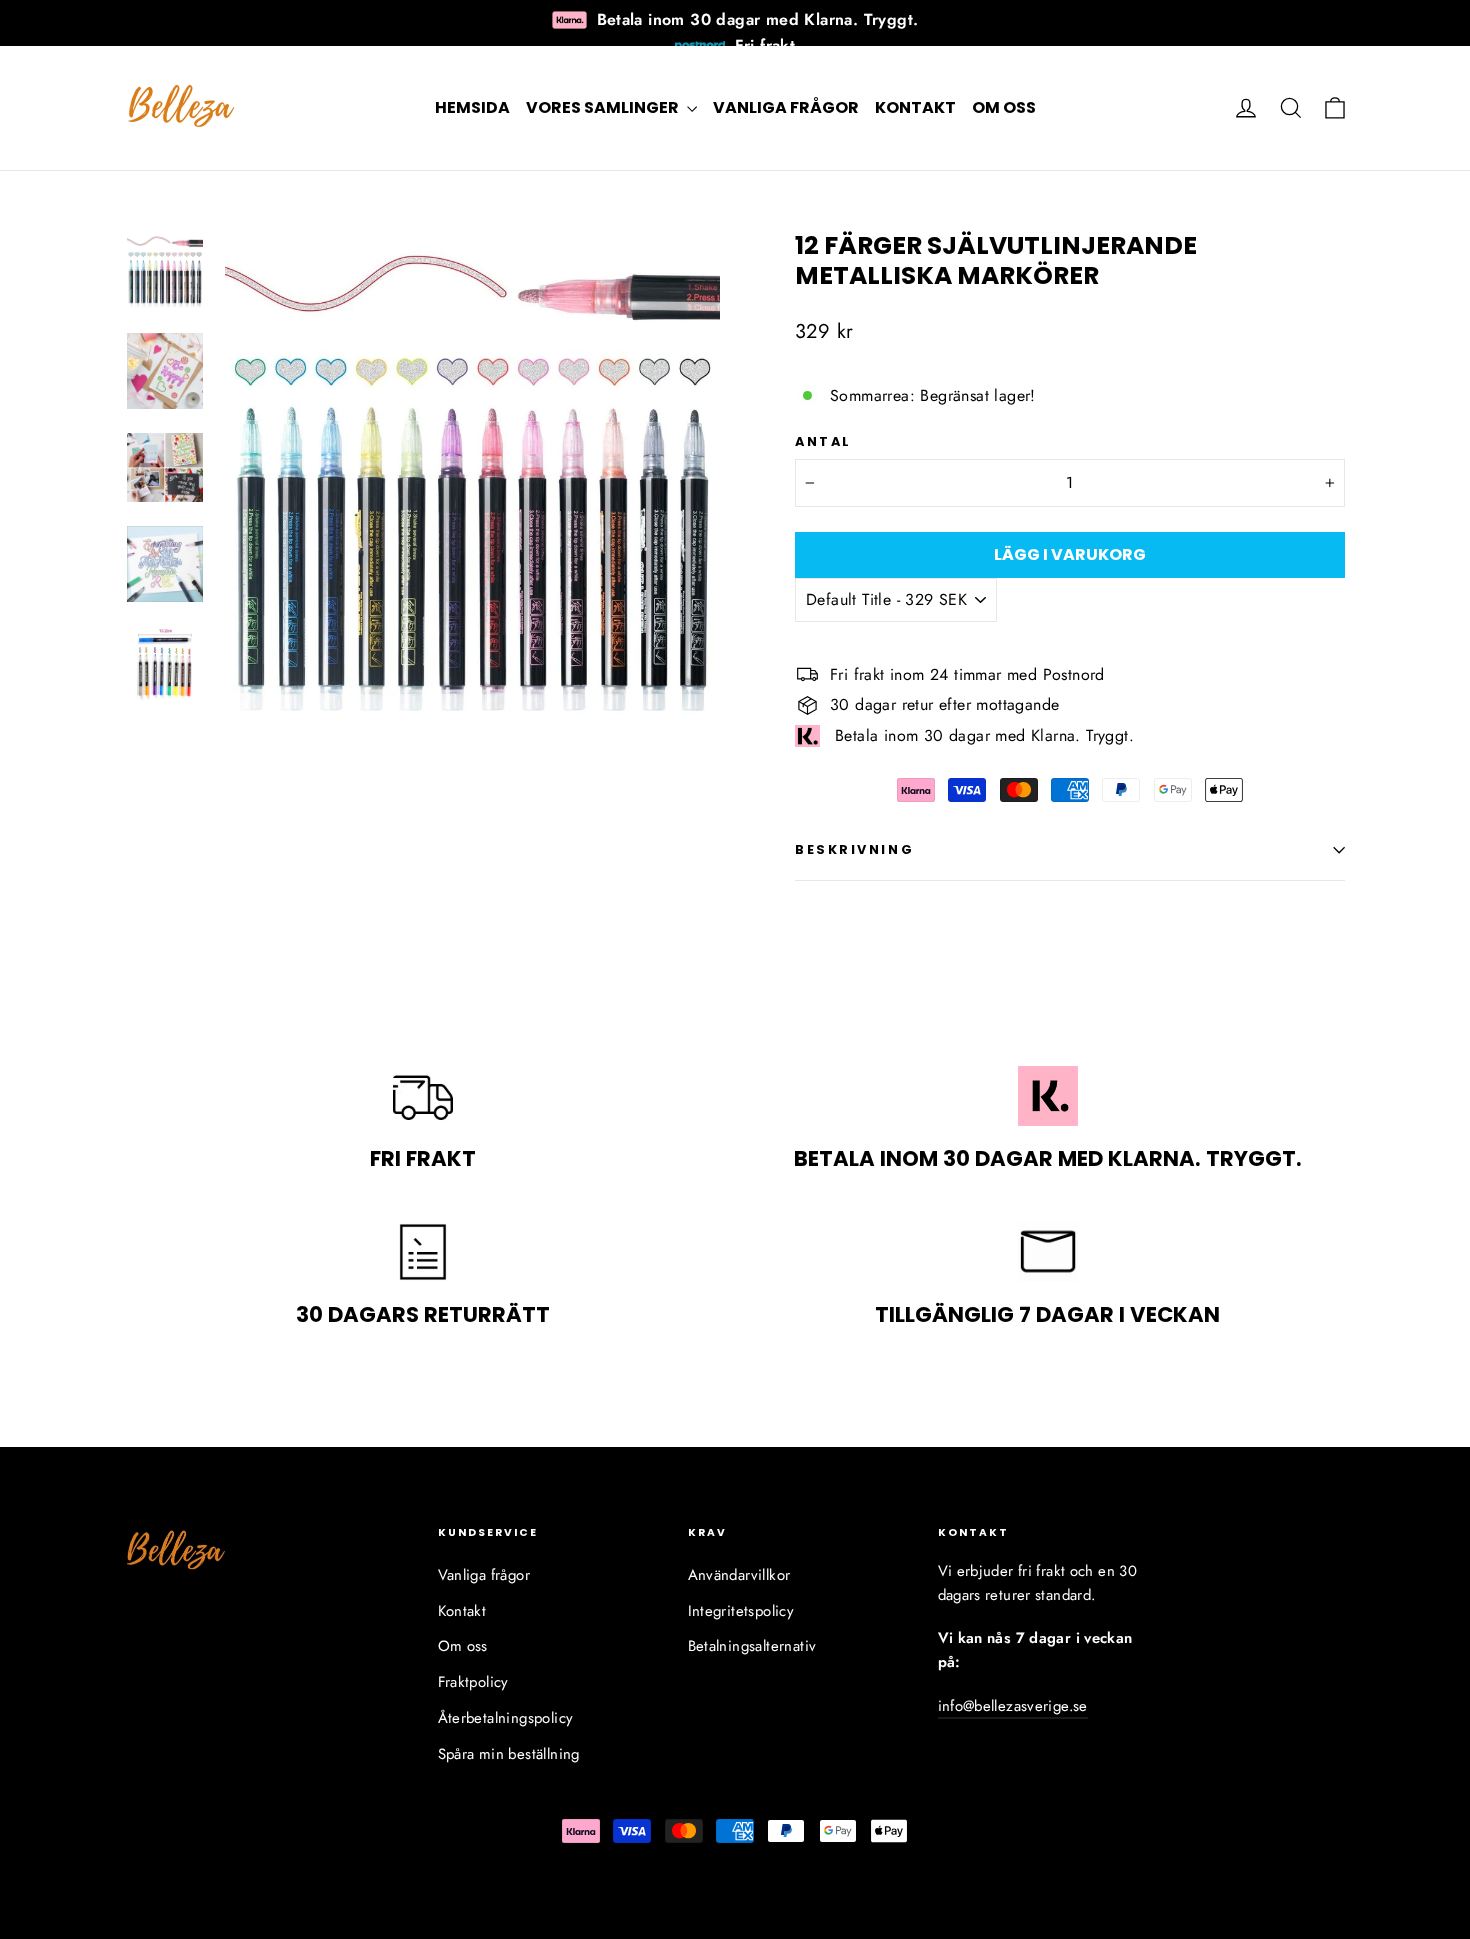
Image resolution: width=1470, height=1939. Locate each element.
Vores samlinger (604, 107)
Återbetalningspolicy (506, 1718)
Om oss (1004, 107)
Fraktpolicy (473, 1682)
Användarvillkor (739, 1575)
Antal (823, 441)
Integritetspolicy (741, 1611)
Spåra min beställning (509, 1754)
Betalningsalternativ (752, 1646)
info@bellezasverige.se (1013, 1706)
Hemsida (472, 107)
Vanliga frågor (786, 107)
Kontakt (915, 107)
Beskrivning (854, 849)
